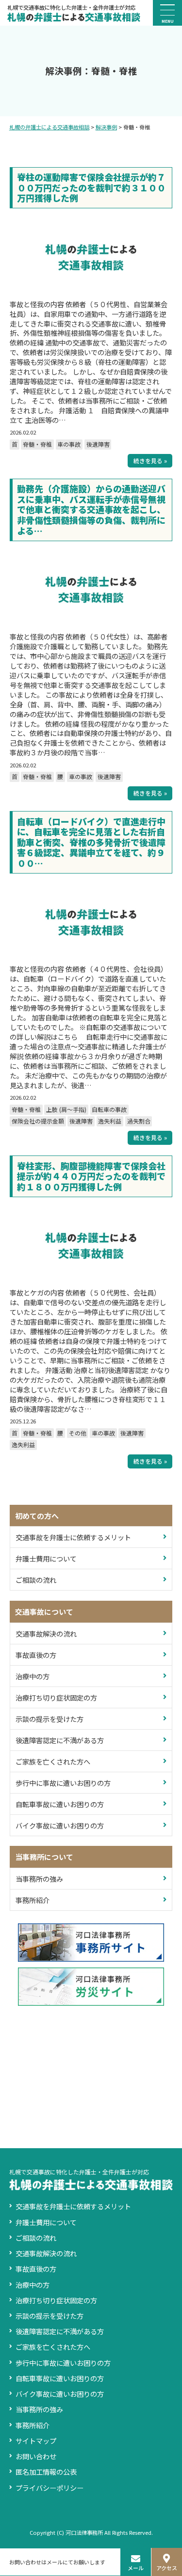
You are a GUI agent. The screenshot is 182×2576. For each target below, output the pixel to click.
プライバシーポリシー (50, 2488)
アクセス (167, 2568)
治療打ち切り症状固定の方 (56, 1697)
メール (136, 2568)
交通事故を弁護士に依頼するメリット (73, 1537)
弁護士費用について (46, 1558)
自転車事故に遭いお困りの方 (60, 1804)
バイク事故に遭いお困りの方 (60, 1825)
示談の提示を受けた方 (50, 1719)
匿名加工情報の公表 (46, 2472)
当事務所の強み (39, 1879)
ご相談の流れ (36, 1580)
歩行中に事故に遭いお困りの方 (63, 1783)
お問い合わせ (36, 2456)
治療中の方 (33, 1676)
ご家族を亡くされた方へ (53, 1761)
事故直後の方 (36, 1655)
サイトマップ (36, 2441)
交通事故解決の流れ (46, 1633)
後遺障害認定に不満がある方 (60, 1740)
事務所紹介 (33, 1900)
